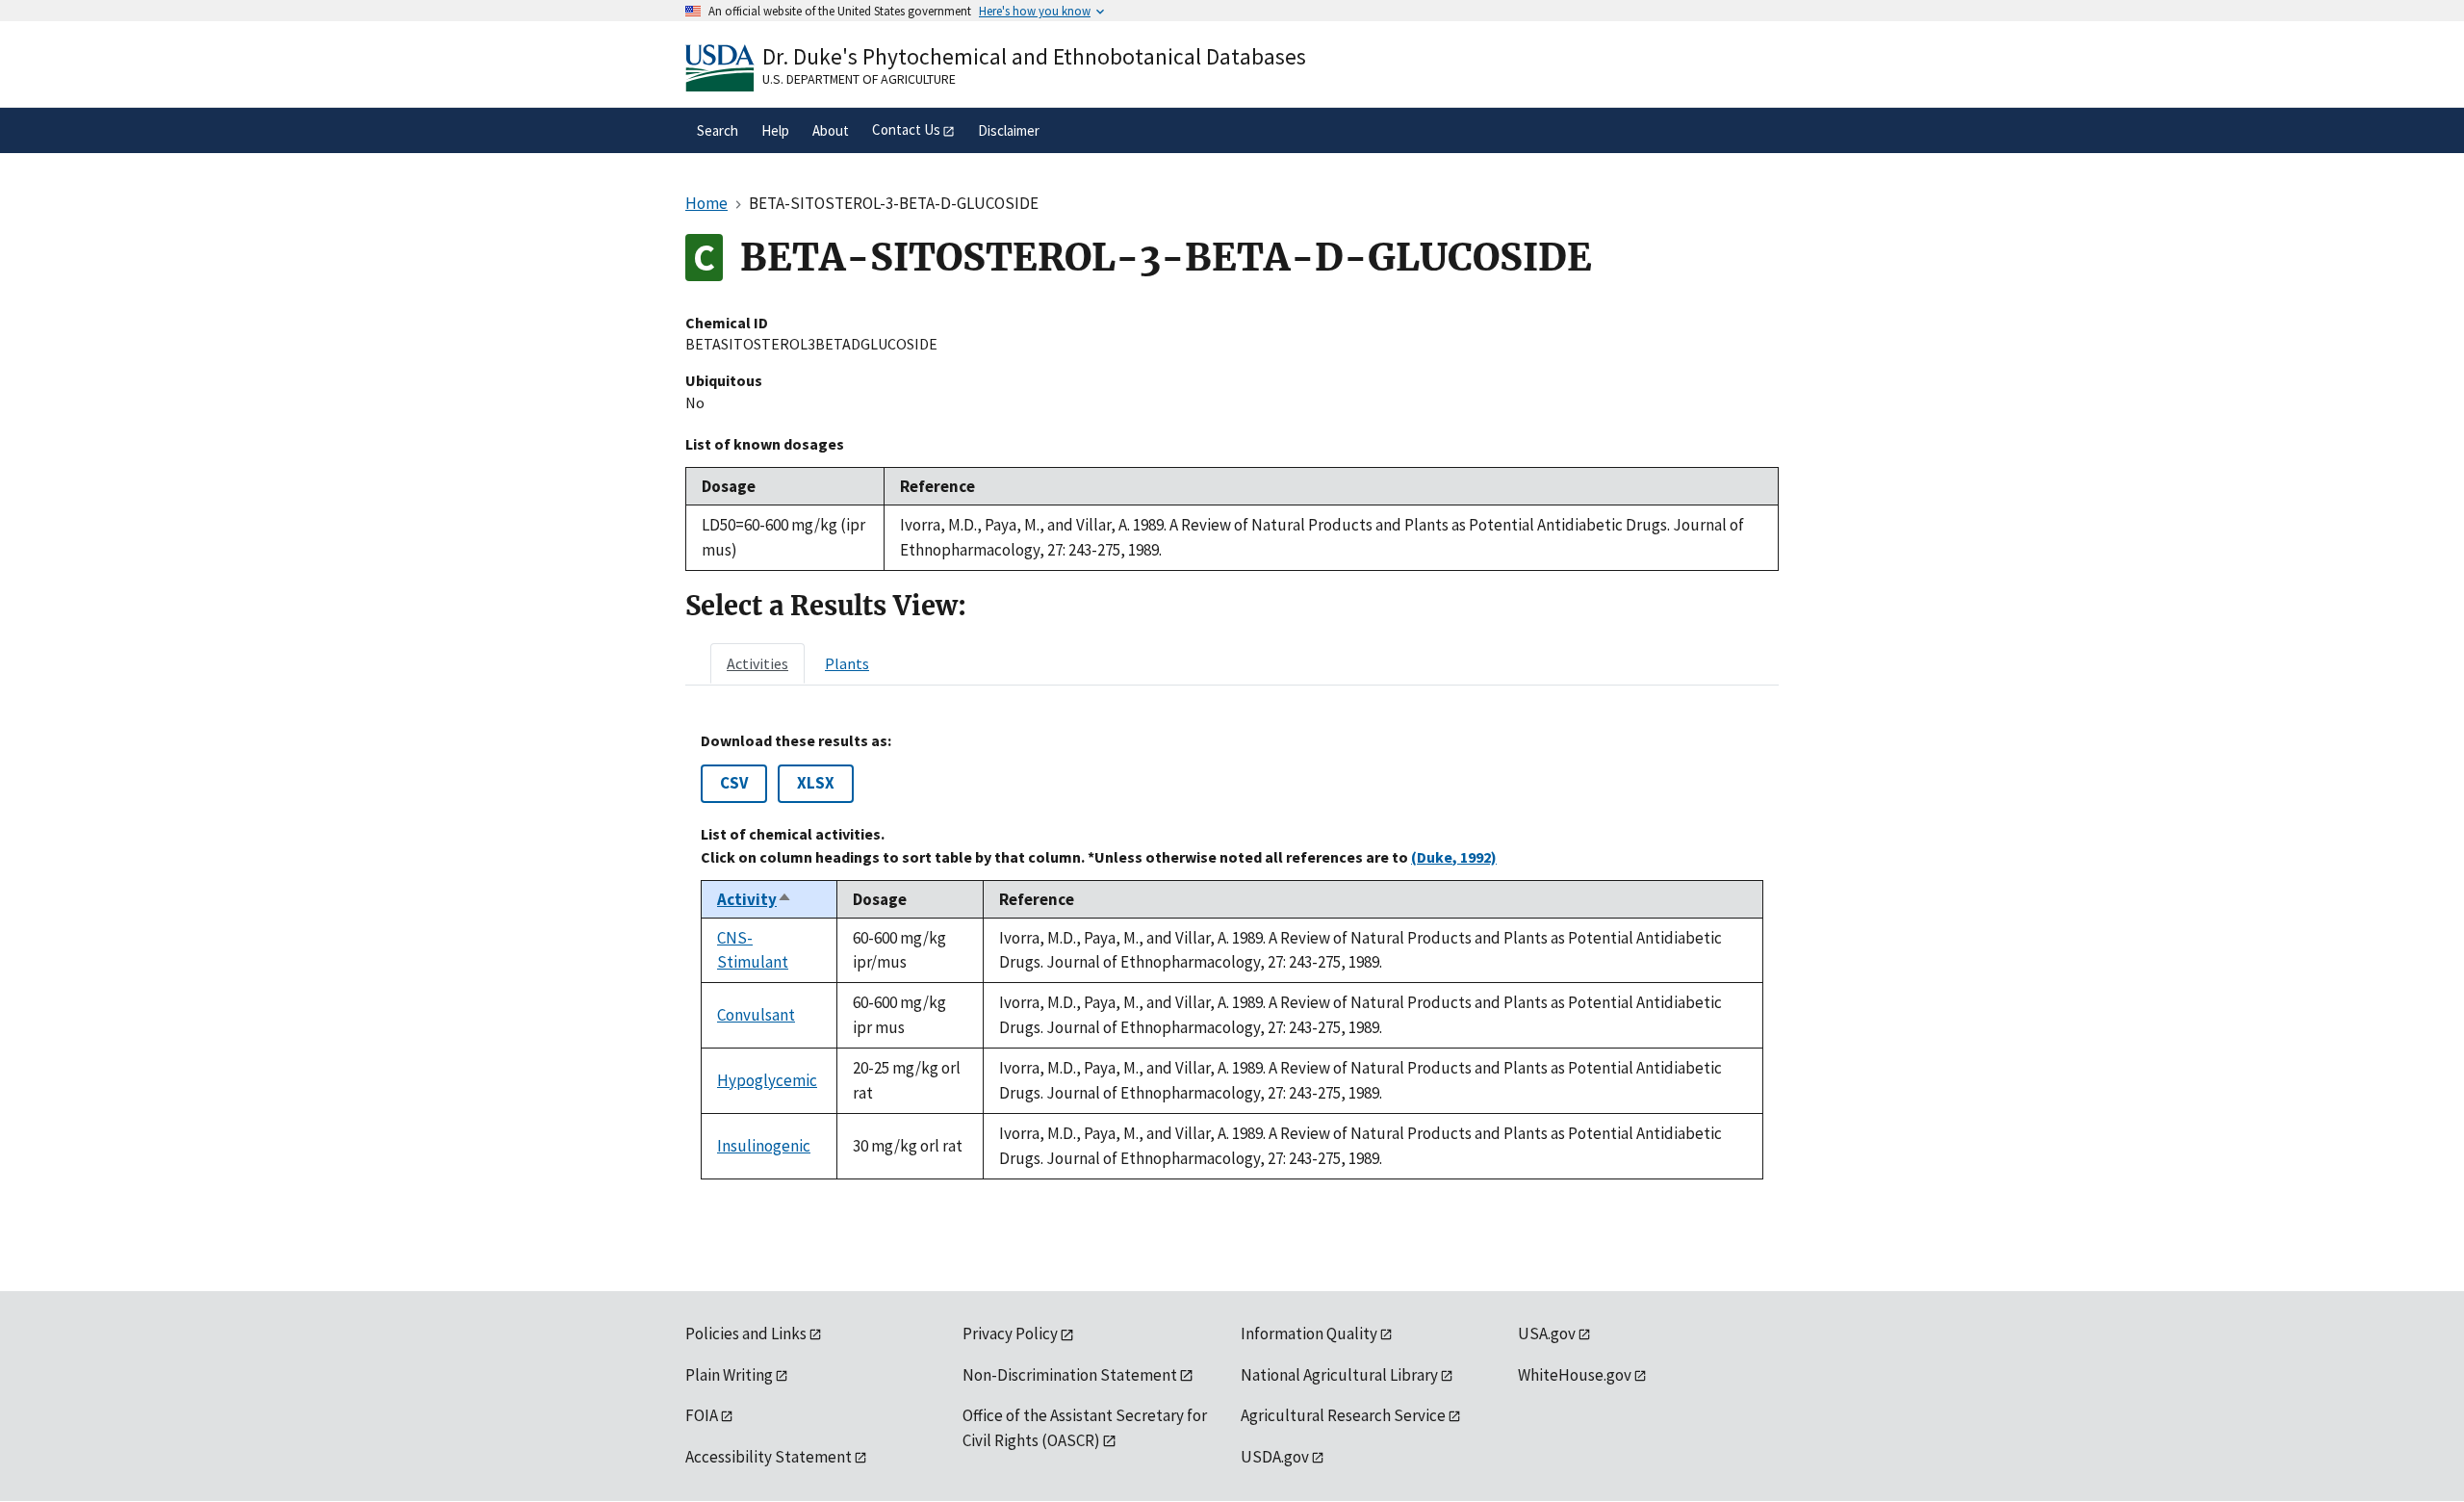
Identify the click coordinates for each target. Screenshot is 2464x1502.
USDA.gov (1275, 1457)
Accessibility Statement (769, 1457)
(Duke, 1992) (1454, 857)
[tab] (757, 663)
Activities (757, 663)
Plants (847, 663)
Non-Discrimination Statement (1070, 1375)
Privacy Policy (1010, 1334)
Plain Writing (729, 1375)
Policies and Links (746, 1334)
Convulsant (756, 1015)
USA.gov (1547, 1334)
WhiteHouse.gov (1575, 1375)
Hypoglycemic (767, 1080)
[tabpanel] (1232, 956)
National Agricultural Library (1339, 1375)
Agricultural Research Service (1343, 1415)
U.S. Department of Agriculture (859, 79)
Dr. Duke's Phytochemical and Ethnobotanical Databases (1034, 56)
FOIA (702, 1415)
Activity (755, 899)
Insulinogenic (764, 1146)
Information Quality (1309, 1334)
